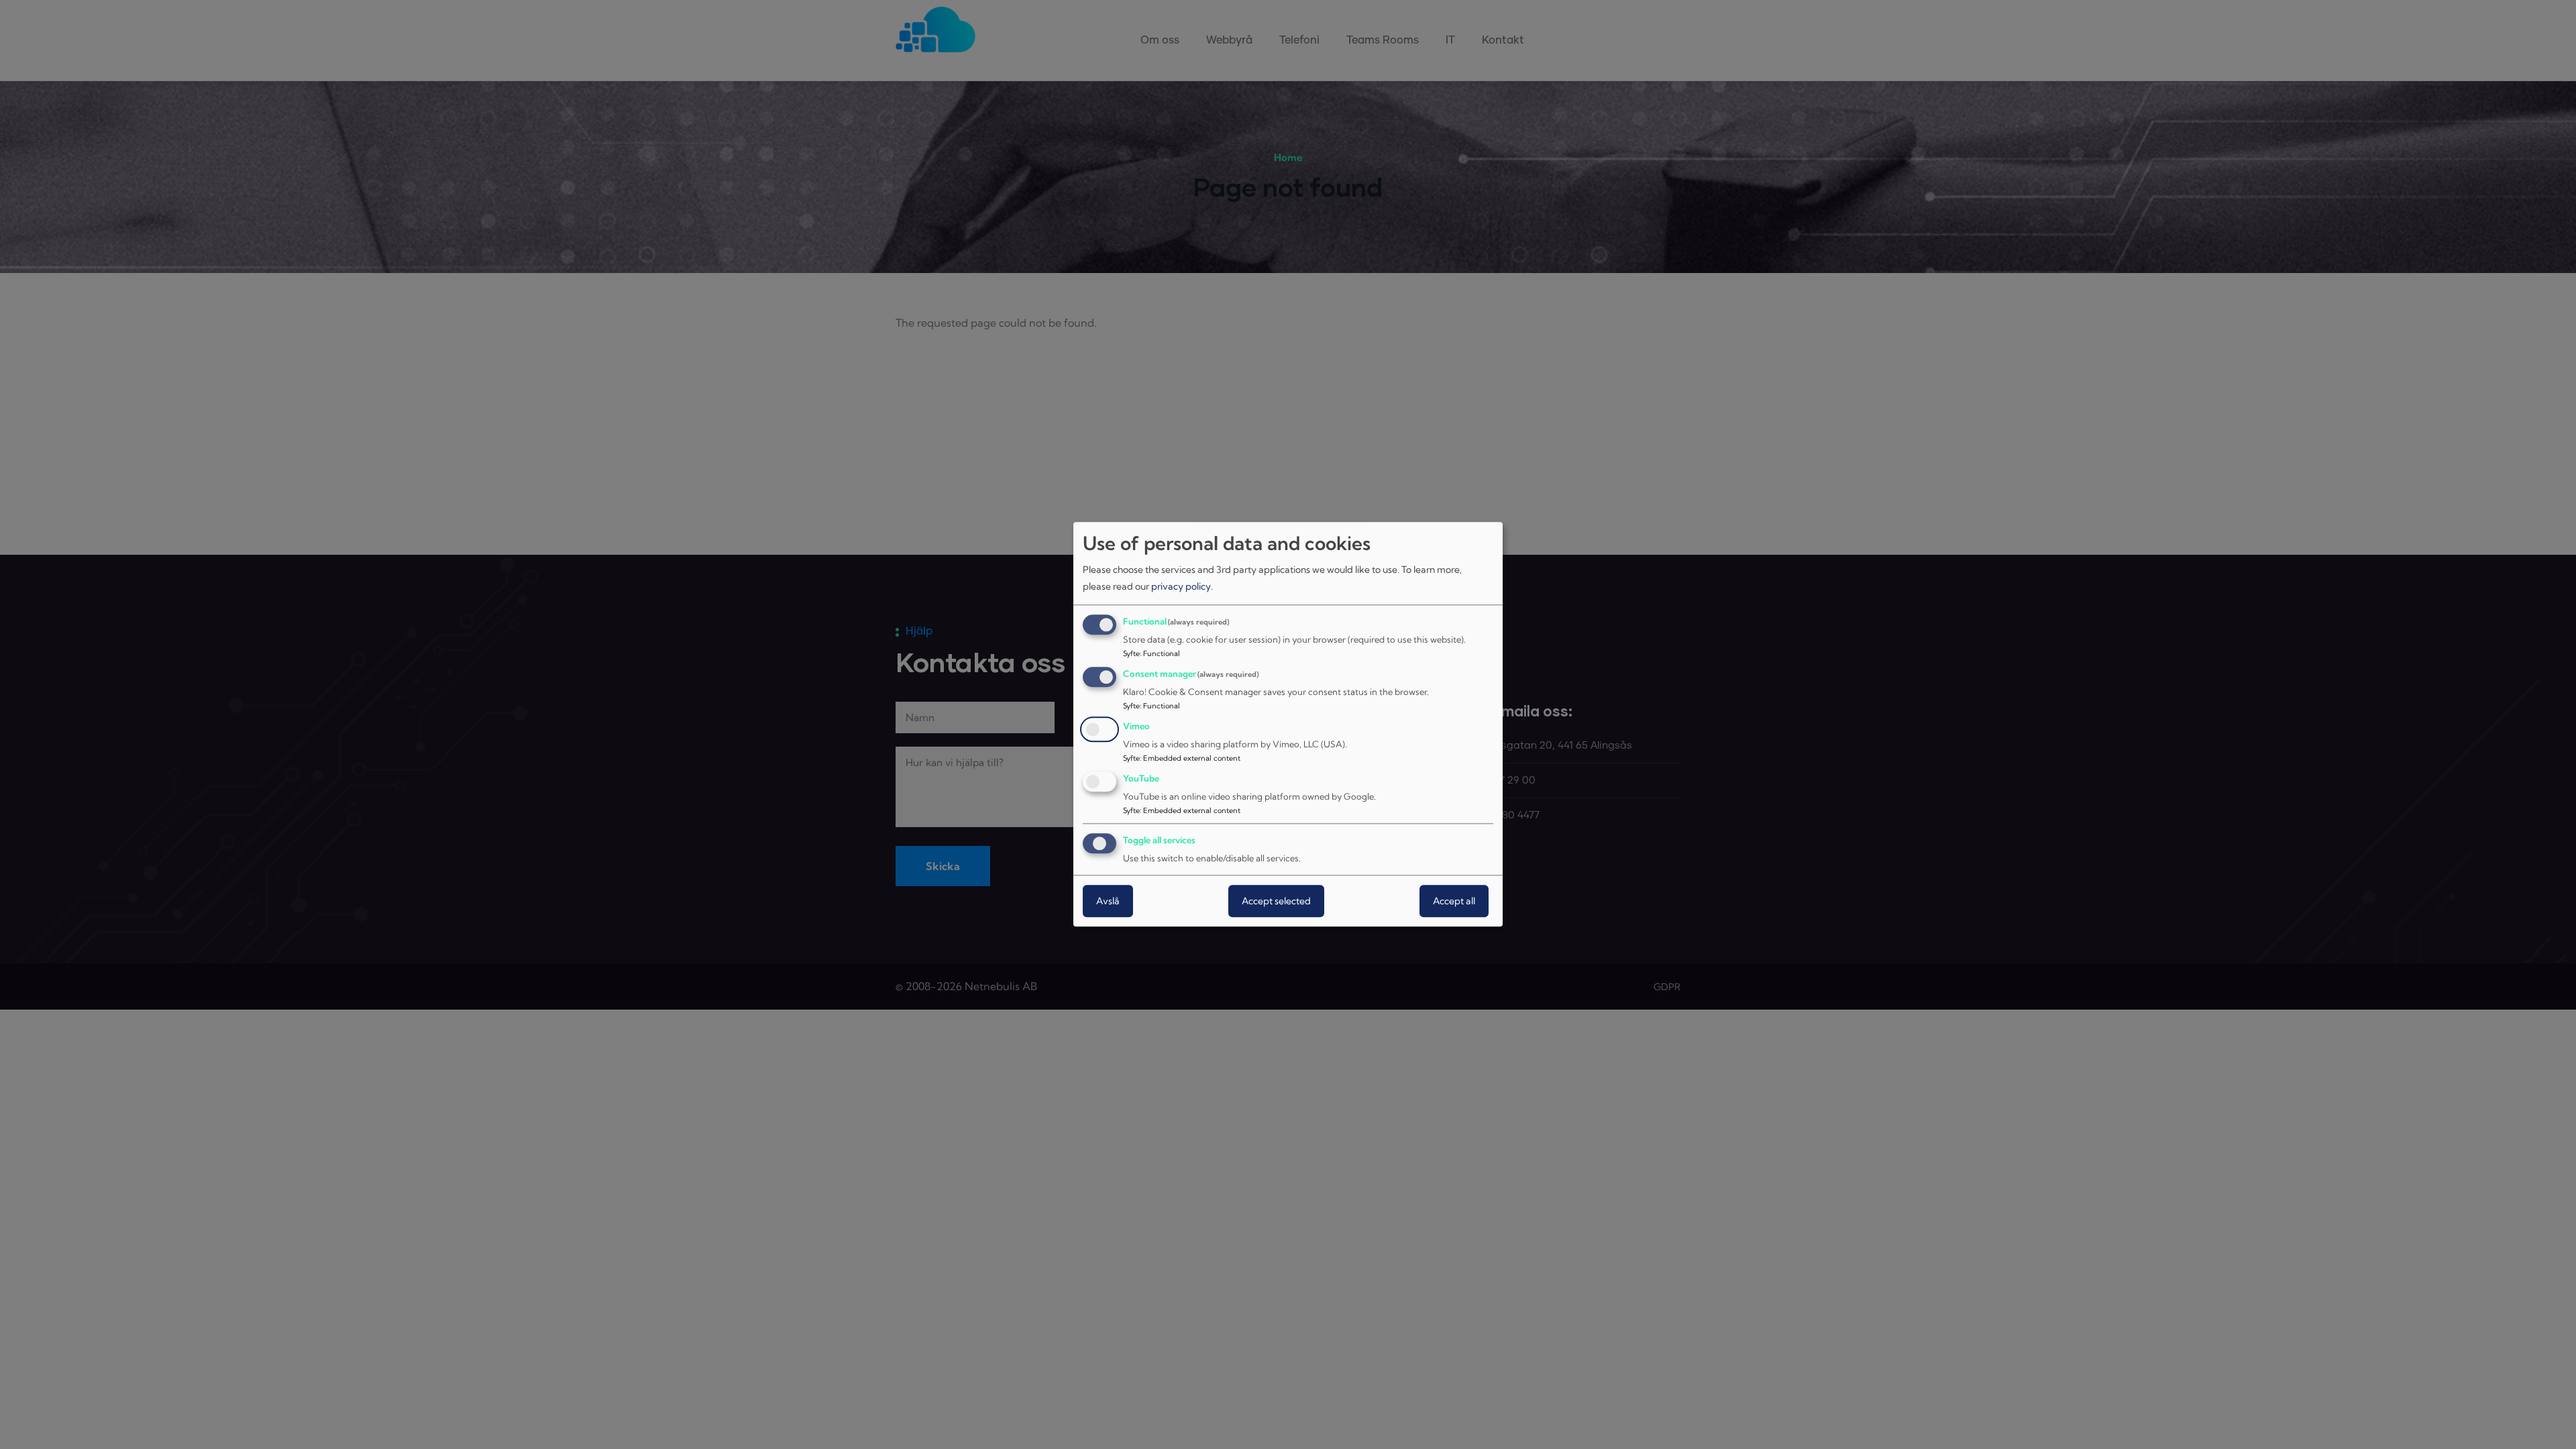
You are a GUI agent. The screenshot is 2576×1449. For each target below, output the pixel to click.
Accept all (1454, 902)
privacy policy (1181, 586)
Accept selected (1276, 902)
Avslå (1108, 902)
